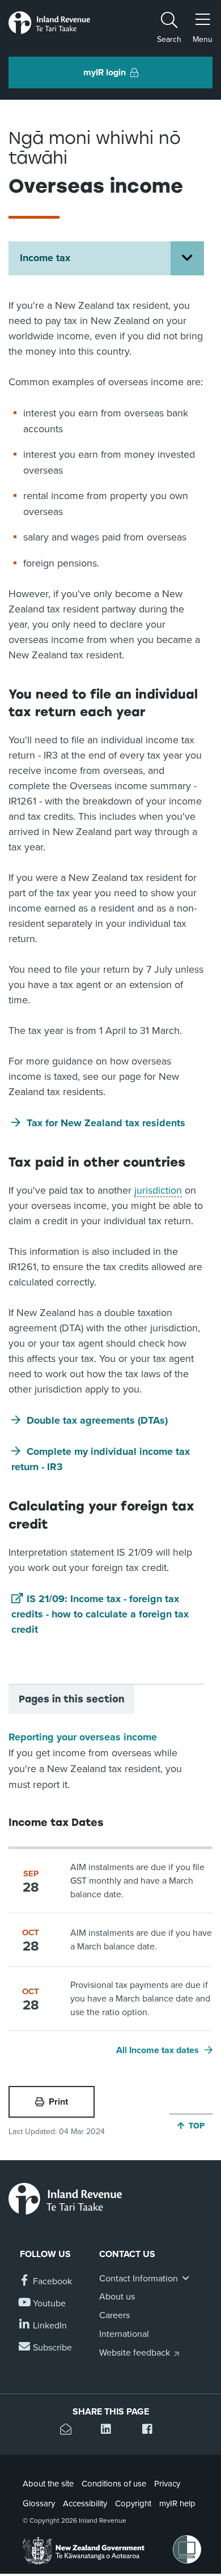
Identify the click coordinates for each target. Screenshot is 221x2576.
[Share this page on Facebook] (152, 2431)
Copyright (133, 2503)
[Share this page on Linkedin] (110, 2431)
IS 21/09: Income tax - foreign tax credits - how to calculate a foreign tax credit (100, 1614)
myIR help (177, 2503)
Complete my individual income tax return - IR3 (101, 1459)
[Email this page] (69, 2431)
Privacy (167, 2484)
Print (58, 2102)
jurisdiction (158, 1190)
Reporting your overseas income (83, 1737)
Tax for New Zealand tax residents (106, 1123)
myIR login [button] (105, 73)
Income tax (45, 258)
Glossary (39, 2503)
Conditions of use (114, 2484)
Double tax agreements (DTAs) (97, 1420)
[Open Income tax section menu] (187, 258)
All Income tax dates (158, 2050)
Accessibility (85, 2503)
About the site (48, 2484)
